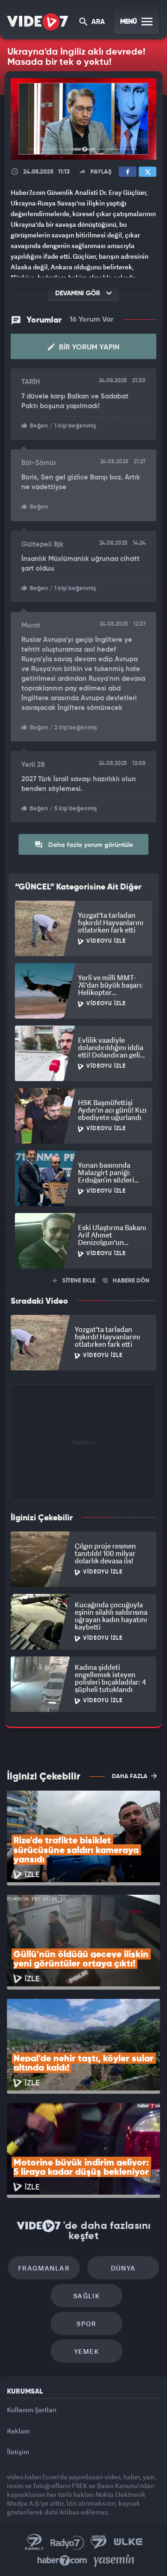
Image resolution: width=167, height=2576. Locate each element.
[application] (83, 1288)
